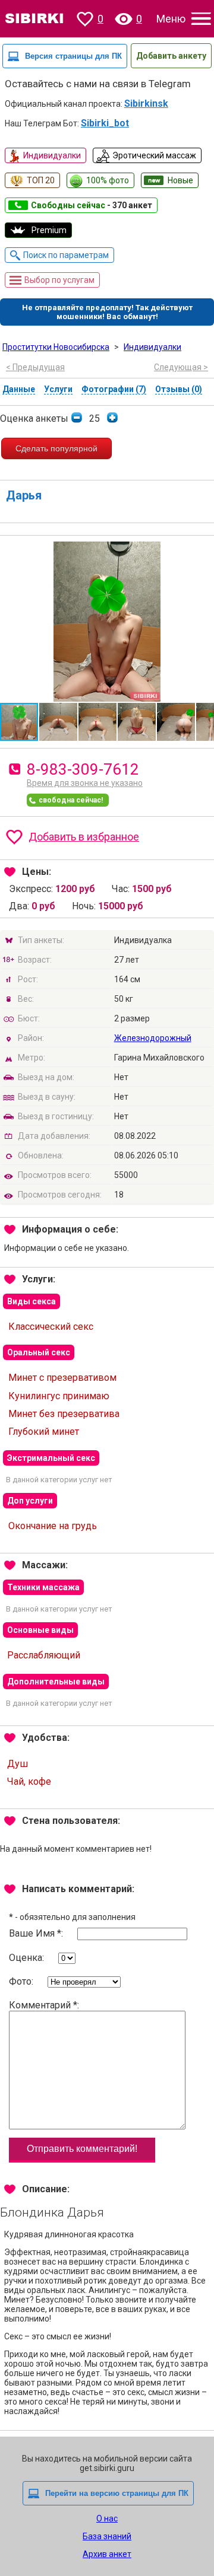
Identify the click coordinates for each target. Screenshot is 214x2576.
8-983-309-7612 (83, 769)
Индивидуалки (52, 155)
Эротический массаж (154, 155)
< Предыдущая (35, 367)
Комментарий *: (44, 2005)
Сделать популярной (56, 448)
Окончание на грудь (53, 1526)
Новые (180, 180)
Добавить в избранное (84, 837)
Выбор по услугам (59, 280)
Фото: (22, 1981)
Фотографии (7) (114, 389)
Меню (171, 19)
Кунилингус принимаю (59, 1396)
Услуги (58, 389)
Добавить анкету (171, 56)
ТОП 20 (41, 180)
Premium (49, 230)
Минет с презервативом (62, 1378)
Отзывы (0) (179, 389)
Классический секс (51, 1327)
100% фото (108, 180)
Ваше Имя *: (37, 1933)
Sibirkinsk (146, 104)
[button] (203, 552)
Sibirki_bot (105, 123)
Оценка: (28, 1958)
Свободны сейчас (92, 205)
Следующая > (181, 367)
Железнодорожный (153, 1038)
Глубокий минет (44, 1432)
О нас (107, 2518)
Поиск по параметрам (66, 255)
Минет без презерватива (64, 1414)
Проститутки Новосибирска (56, 347)
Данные (19, 389)
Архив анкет (107, 2554)
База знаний (107, 2536)
